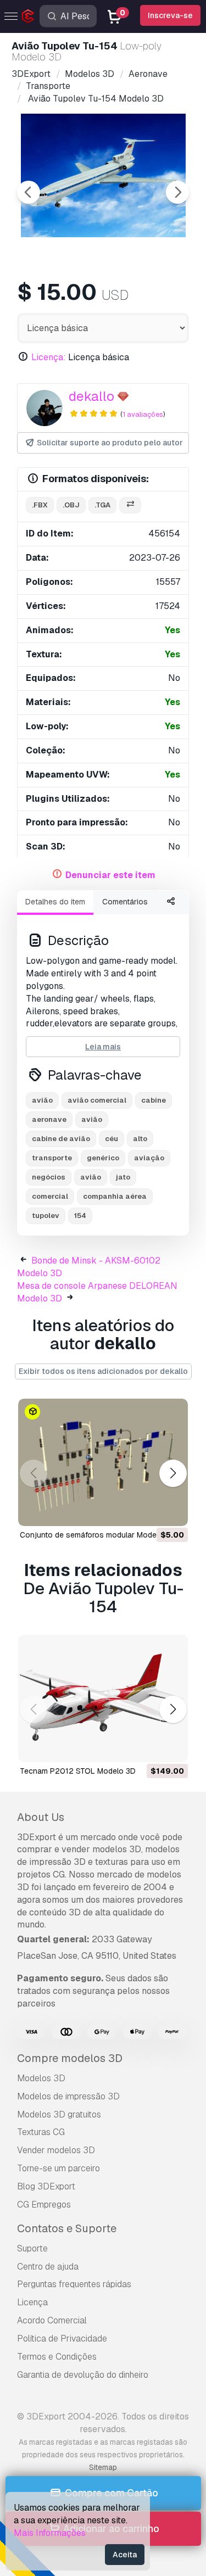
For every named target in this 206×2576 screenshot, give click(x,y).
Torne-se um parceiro (59, 2168)
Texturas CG (41, 2132)
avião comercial (97, 1100)
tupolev (46, 1216)
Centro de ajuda (48, 2267)
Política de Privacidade (62, 2338)
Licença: (49, 357)
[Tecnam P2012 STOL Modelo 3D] (103, 1698)
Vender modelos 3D (56, 2150)
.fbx (40, 505)
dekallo (91, 396)
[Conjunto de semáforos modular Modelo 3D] (103, 1462)
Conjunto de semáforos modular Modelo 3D (98, 1535)
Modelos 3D (41, 2078)
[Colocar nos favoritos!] (172, 1511)
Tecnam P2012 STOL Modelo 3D (78, 1771)
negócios (49, 1177)
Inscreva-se (170, 15)
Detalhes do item (55, 902)
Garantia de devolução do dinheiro (83, 2375)
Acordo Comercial (52, 2320)
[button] (173, 1473)
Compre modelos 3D (70, 2058)
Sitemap (103, 2467)
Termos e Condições (57, 2357)
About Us (41, 1817)
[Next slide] (177, 192)
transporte (52, 1158)
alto (140, 1139)
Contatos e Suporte (67, 2228)
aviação (149, 1158)
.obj (71, 505)
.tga (102, 505)
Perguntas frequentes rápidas (74, 2284)
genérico (103, 1158)
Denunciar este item (110, 875)
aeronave (49, 1119)
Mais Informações (50, 2533)
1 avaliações (143, 414)
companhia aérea (115, 1196)
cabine (154, 1100)
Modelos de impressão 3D (68, 2096)
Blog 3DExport (46, 2186)
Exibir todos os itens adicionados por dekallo (103, 1371)
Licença (32, 2302)
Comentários (125, 902)
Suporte (32, 2248)
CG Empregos (44, 2205)
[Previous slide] (29, 192)
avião (42, 1100)
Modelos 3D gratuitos (59, 2114)
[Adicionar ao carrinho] (149, 1511)
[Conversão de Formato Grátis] (130, 505)
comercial (50, 1196)
